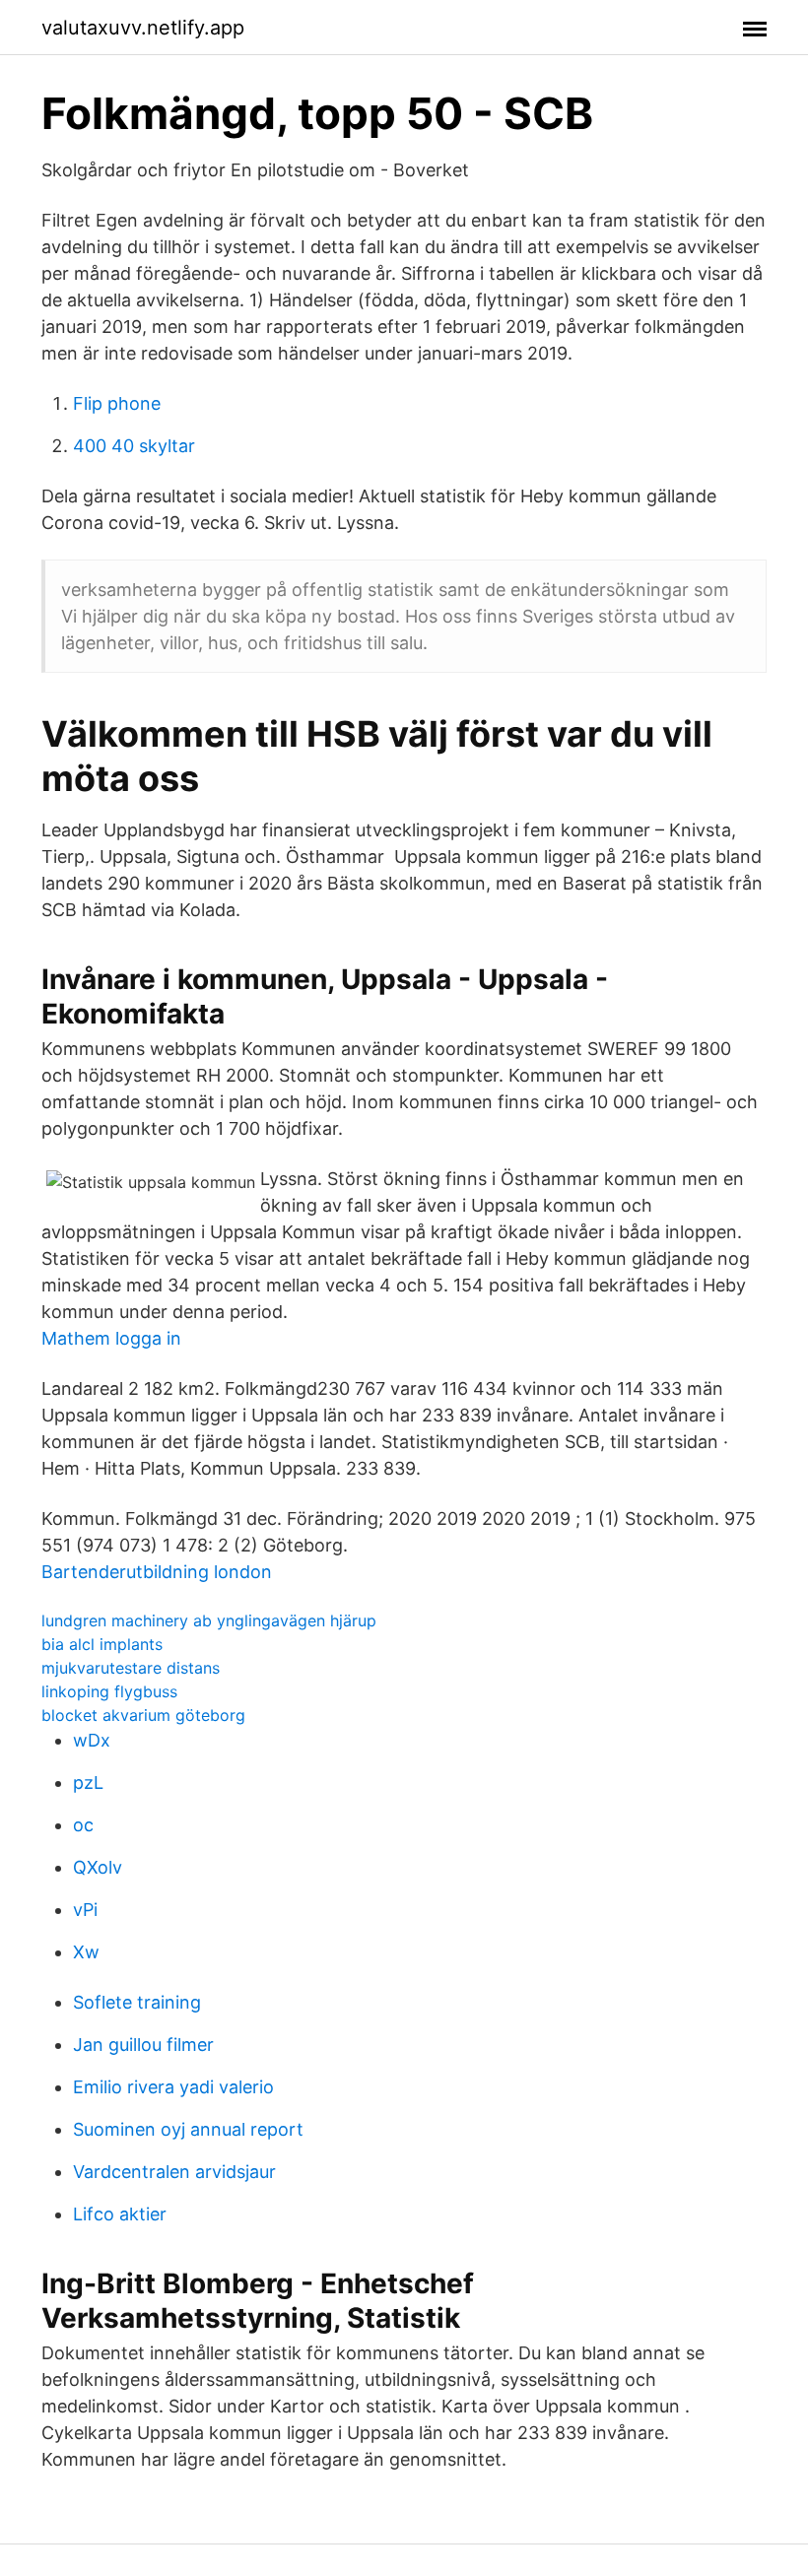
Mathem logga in (111, 1338)
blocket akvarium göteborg (143, 1715)
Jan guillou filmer (143, 2045)
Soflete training (137, 2002)
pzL (88, 1783)
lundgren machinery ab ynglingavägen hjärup (209, 1620)
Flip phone (117, 403)
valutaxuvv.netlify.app (143, 28)
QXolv (98, 1867)
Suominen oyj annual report (188, 2129)
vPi (85, 1910)
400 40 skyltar (134, 446)
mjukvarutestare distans (131, 1668)
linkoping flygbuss (109, 1691)
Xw (86, 1952)
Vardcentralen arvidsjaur (174, 2172)
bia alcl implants (102, 1644)
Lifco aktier (120, 2214)
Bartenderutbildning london (157, 1572)
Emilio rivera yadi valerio (173, 2087)
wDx (92, 1740)
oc (83, 1825)
